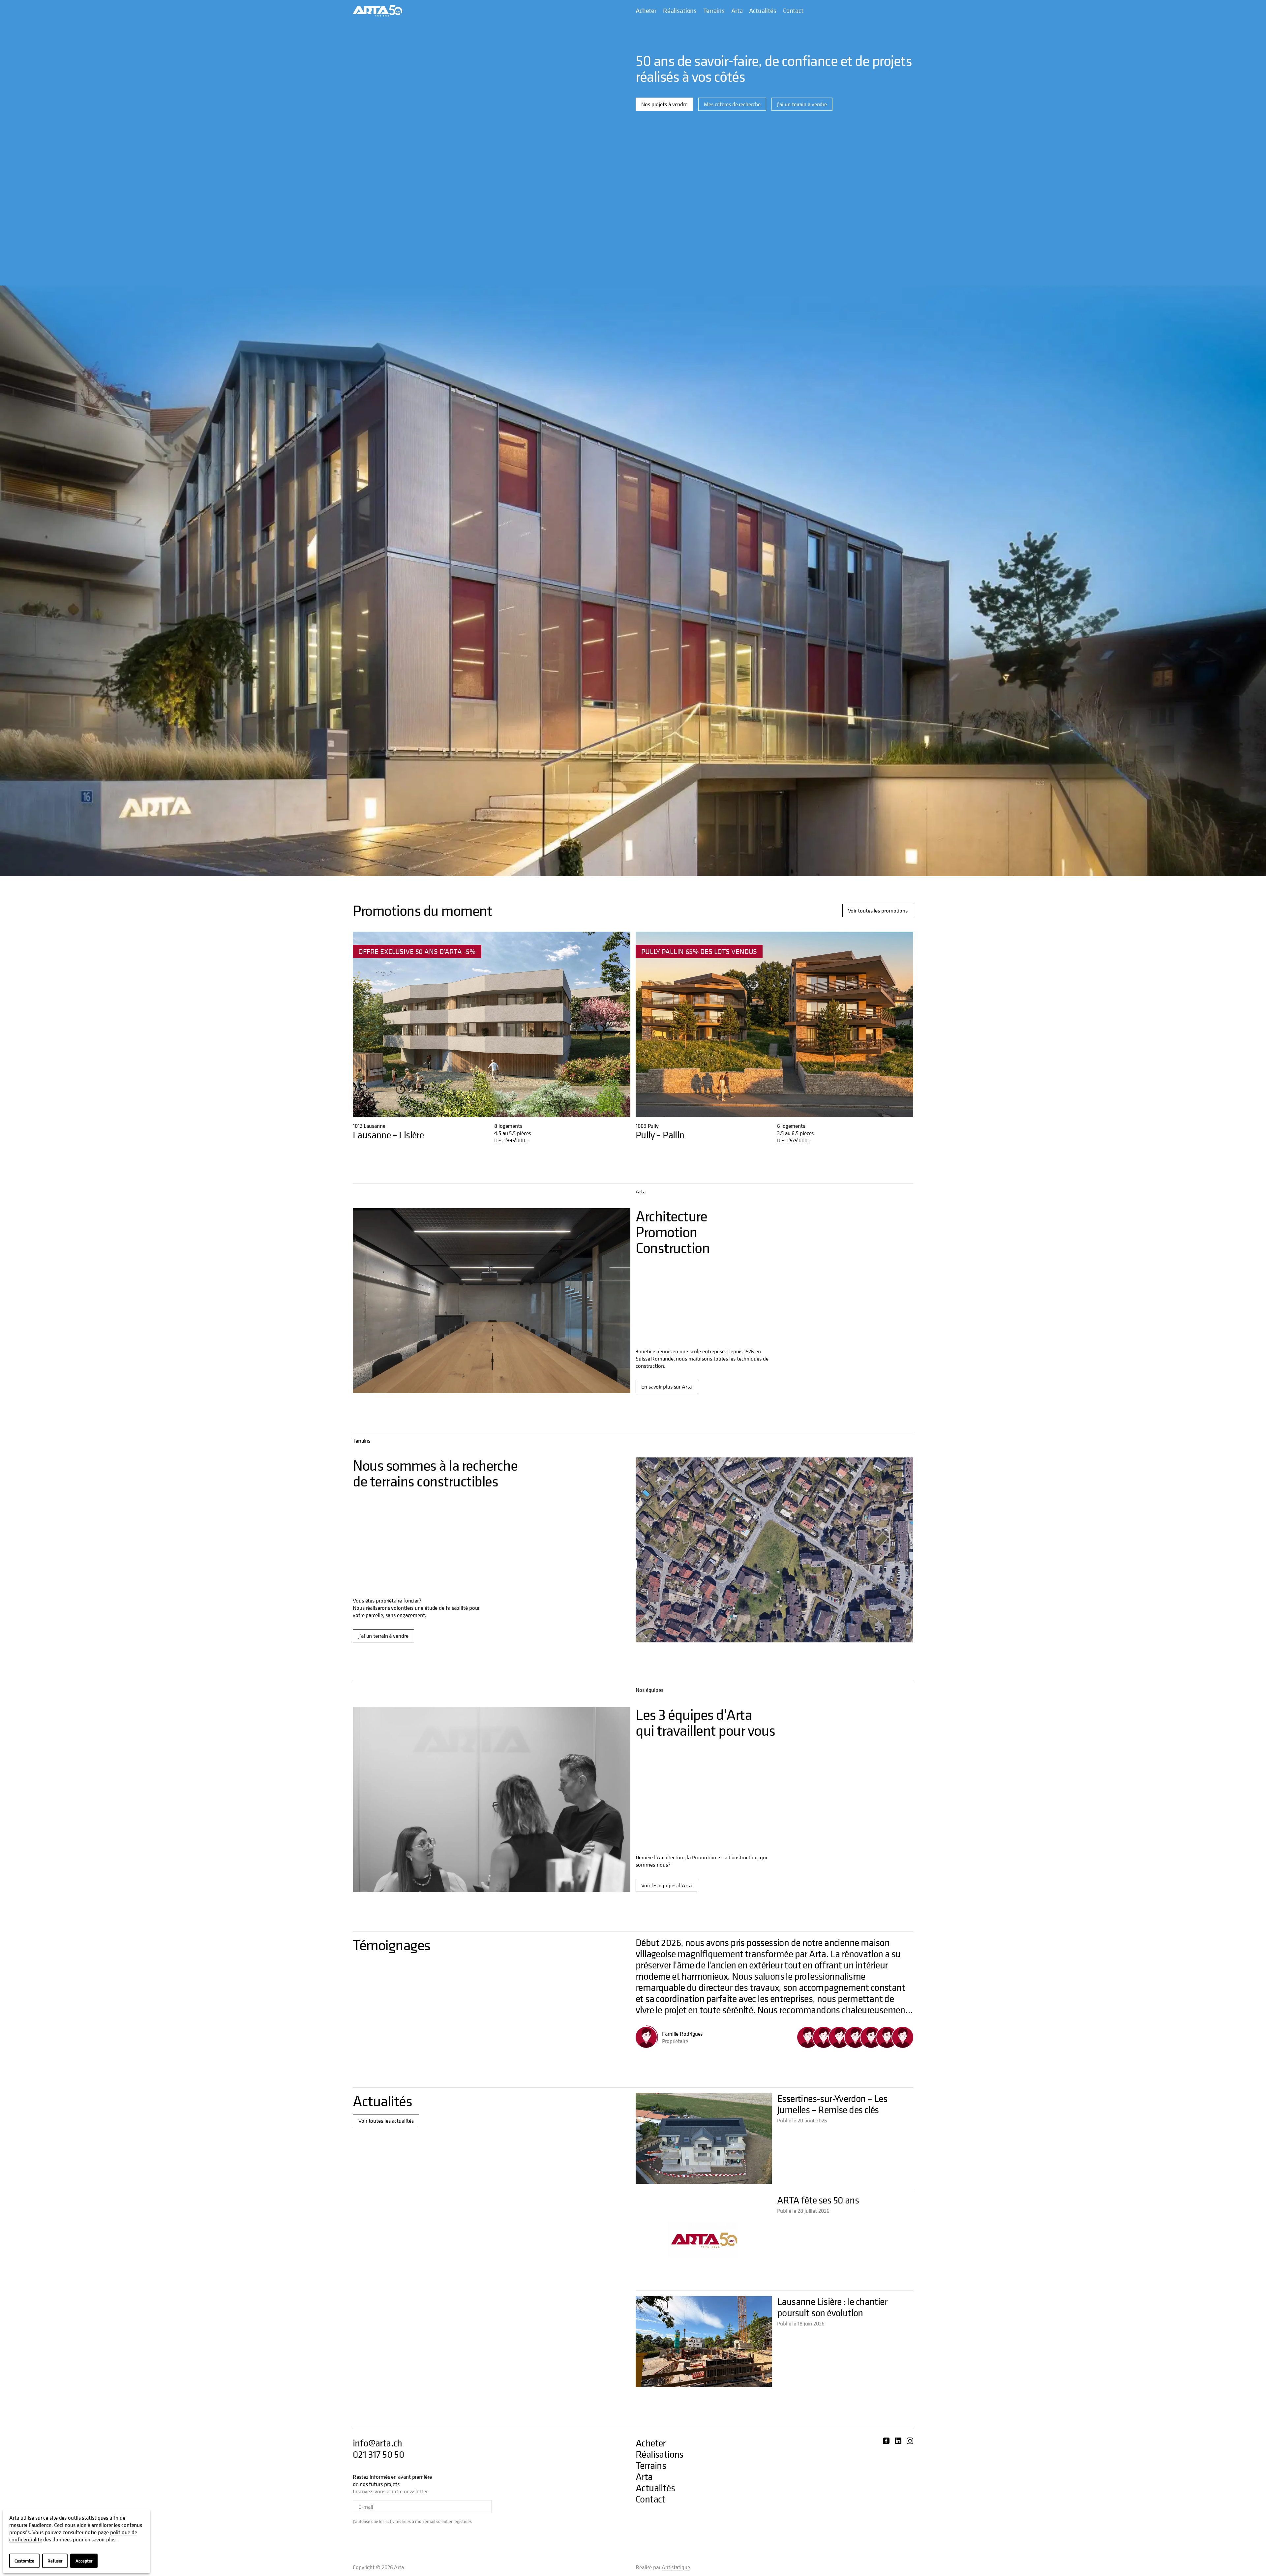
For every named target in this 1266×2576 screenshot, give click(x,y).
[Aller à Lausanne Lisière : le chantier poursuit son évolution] (704, 2341)
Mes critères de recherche (732, 104)
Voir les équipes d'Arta (666, 1885)
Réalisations (680, 11)
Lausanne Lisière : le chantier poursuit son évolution (832, 2307)
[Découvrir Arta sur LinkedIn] (898, 2441)
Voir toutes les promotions (878, 911)
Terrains (714, 11)
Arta (737, 11)
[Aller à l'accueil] (377, 11)
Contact (793, 11)
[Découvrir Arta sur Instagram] (910, 2441)
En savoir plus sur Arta (666, 1387)
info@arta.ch (377, 2443)
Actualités (763, 11)
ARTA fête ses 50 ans (818, 2200)
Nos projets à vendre (664, 104)
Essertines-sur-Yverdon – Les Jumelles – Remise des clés (832, 2104)
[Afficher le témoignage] (808, 2037)
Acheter (646, 11)
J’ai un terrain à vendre (802, 104)
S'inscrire (512, 2507)
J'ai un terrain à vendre (383, 1636)
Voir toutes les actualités (386, 2121)
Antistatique (676, 2567)
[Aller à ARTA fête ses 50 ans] (704, 2240)
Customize (24, 2561)
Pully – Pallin (660, 1135)
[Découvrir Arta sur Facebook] (886, 2441)
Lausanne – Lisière (388, 1135)
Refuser (55, 2561)
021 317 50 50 (378, 2454)
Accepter (84, 2561)
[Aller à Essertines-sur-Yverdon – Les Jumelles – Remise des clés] (704, 2138)
